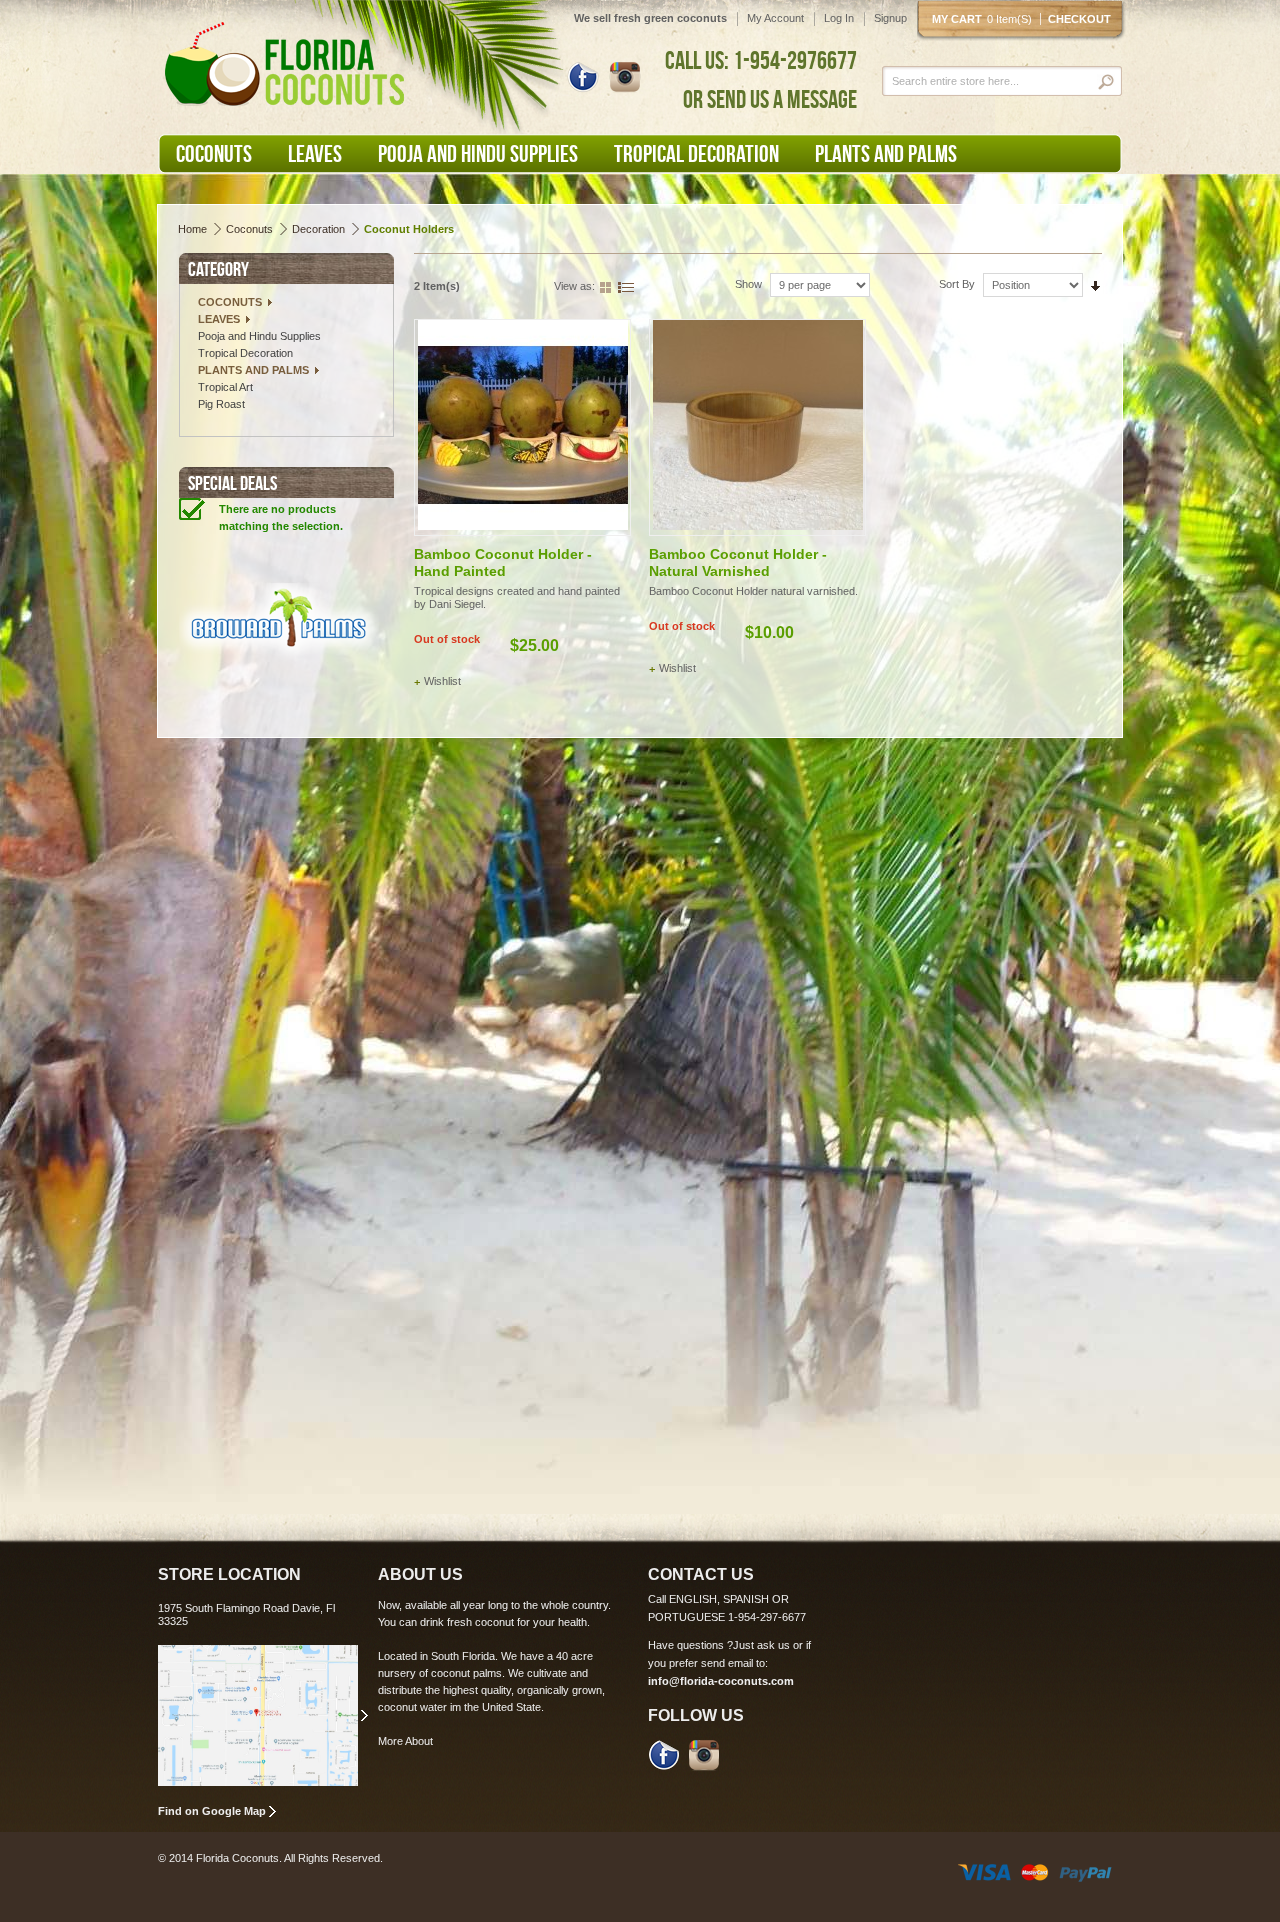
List (626, 285)
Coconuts (249, 229)
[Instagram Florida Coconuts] (625, 76)
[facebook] (664, 1754)
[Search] (1107, 81)
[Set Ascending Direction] (1095, 284)
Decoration (318, 229)
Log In (839, 18)
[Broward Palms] (279, 624)
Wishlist (442, 681)
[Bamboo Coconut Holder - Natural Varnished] (757, 427)
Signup (890, 18)
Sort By (957, 284)
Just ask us (761, 1645)
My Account (775, 18)
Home (192, 229)
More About (405, 1741)
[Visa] (984, 1870)
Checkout (1079, 19)
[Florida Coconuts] (288, 65)
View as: (574, 286)
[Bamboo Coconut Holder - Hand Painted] (522, 427)
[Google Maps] (263, 1715)
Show (748, 284)
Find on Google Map (212, 1811)
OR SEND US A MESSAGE (770, 99)
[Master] (1035, 1870)
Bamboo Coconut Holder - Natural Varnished (738, 562)
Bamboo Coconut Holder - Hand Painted (503, 562)
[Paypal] (1085, 1870)
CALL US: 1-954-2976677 (761, 60)
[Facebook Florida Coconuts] (583, 76)
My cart (982, 19)
